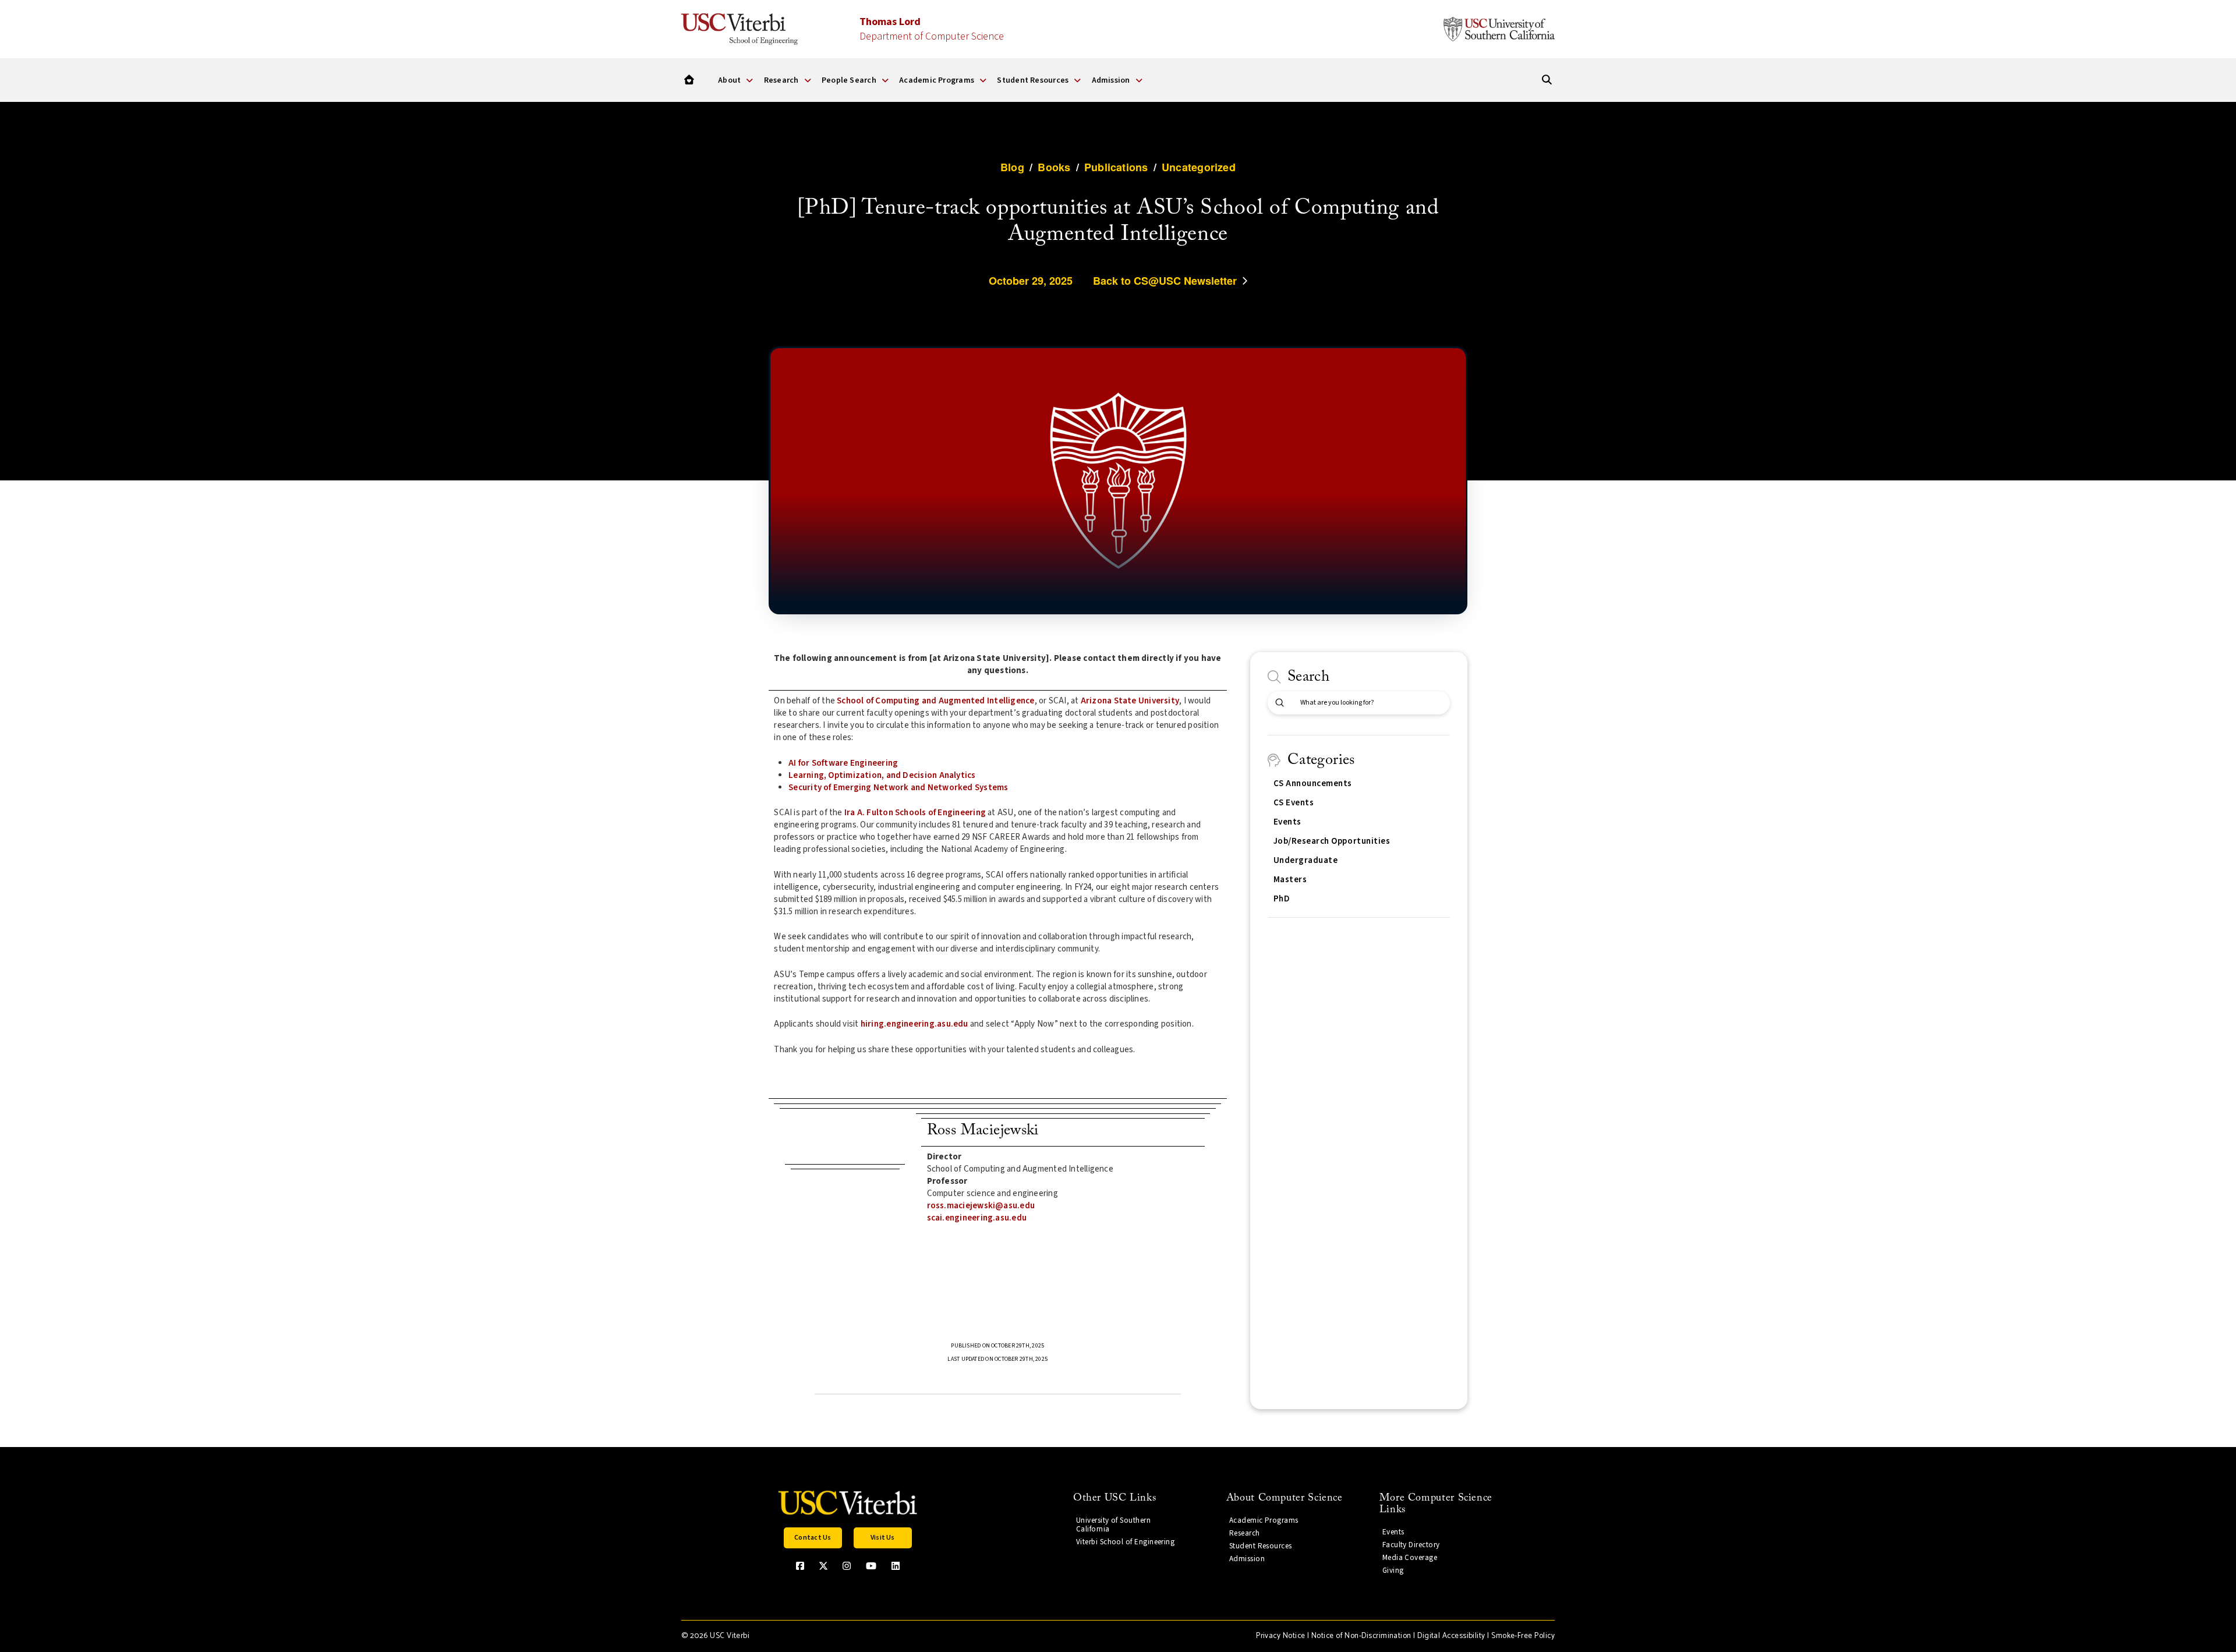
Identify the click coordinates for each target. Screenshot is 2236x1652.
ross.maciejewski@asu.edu (981, 1206)
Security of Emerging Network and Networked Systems (898, 788)
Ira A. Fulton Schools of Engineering (915, 813)
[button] (813, 1538)
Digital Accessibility (1451, 1636)
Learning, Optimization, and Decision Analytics (882, 775)
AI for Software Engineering (843, 763)
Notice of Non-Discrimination (1361, 1636)
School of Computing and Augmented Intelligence (935, 701)
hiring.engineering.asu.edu (914, 1024)
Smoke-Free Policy (1523, 1636)
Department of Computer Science (932, 29)
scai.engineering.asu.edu (977, 1218)
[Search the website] (1547, 80)
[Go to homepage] (689, 80)
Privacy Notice (1280, 1636)
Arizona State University (1130, 701)
